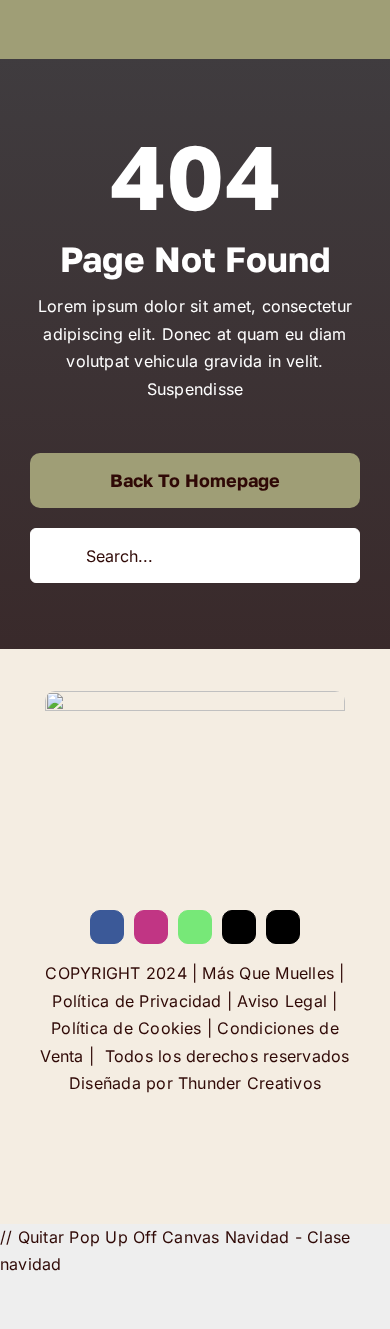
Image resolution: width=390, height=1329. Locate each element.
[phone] (283, 927)
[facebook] (107, 927)
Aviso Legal (282, 1001)
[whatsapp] (195, 927)
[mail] (239, 927)
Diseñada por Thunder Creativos (195, 1083)
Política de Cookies (126, 1028)
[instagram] (151, 927)
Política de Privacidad (136, 1001)
